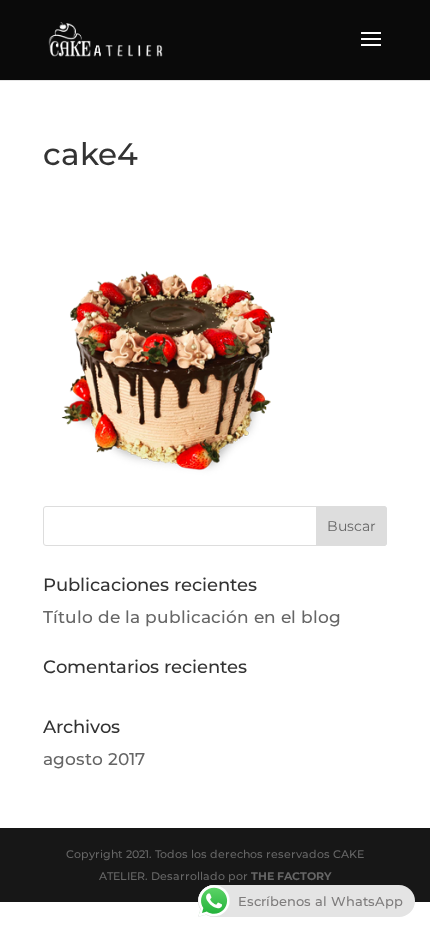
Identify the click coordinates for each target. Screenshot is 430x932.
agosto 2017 (94, 759)
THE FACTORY (291, 876)
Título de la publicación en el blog (192, 617)
